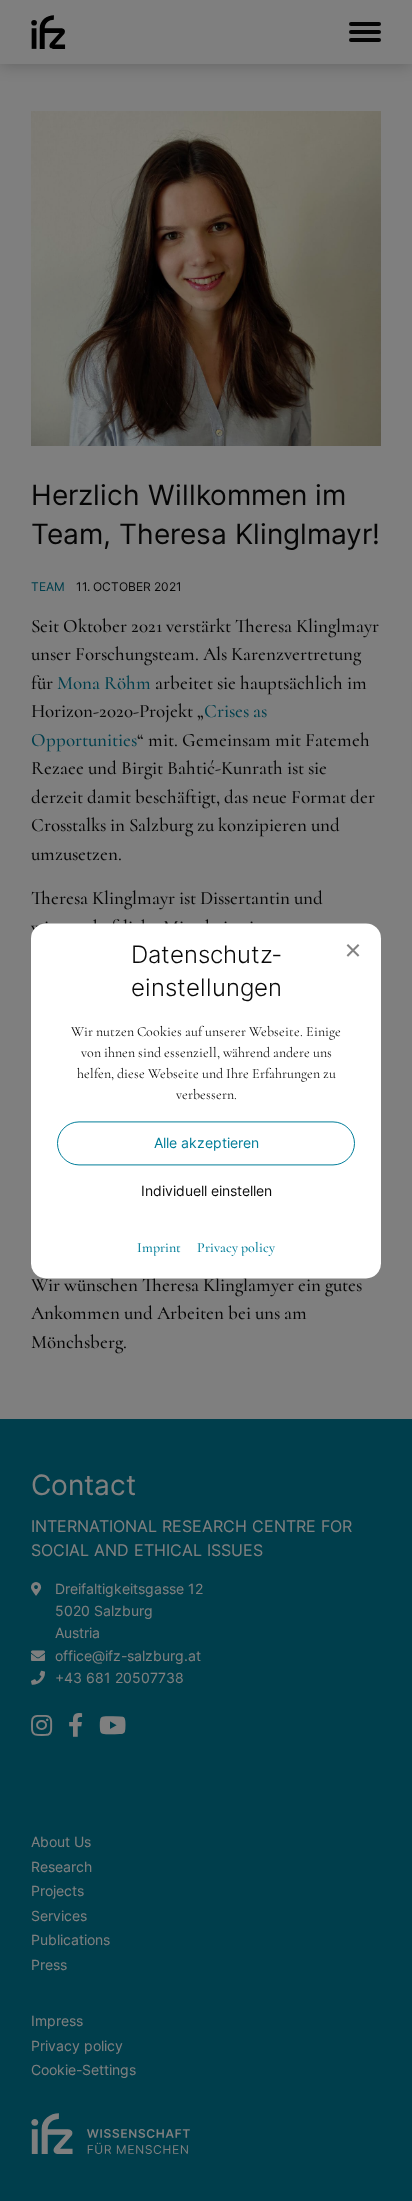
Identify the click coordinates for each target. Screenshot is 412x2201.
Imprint (159, 1248)
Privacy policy (236, 1248)
